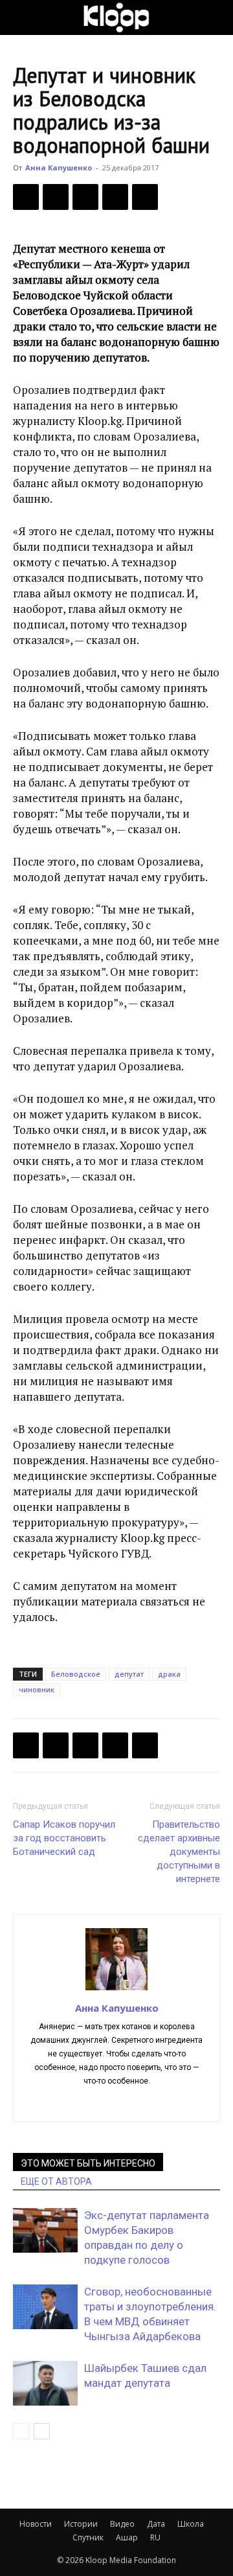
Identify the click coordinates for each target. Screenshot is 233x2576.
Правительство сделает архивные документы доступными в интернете (179, 1852)
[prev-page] (21, 2431)
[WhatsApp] (145, 197)
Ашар (127, 2537)
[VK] (85, 197)
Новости (36, 2524)
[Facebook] (26, 197)
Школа (191, 2524)
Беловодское (76, 1674)
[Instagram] (130, 2103)
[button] (22, 17)
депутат (129, 1674)
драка (169, 1674)
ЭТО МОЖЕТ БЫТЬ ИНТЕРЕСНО (88, 2163)
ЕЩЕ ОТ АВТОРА (56, 2181)
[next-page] (42, 2431)
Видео (122, 2524)
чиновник (37, 1689)
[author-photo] (116, 1990)
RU (155, 2537)
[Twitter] (56, 197)
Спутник (88, 2537)
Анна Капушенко (59, 167)
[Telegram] (115, 197)
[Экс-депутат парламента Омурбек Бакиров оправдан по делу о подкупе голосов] (45, 2230)
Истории (81, 2524)
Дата (156, 2524)
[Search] (215, 17)
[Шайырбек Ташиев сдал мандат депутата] (45, 2383)
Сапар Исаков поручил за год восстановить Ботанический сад (64, 1838)
